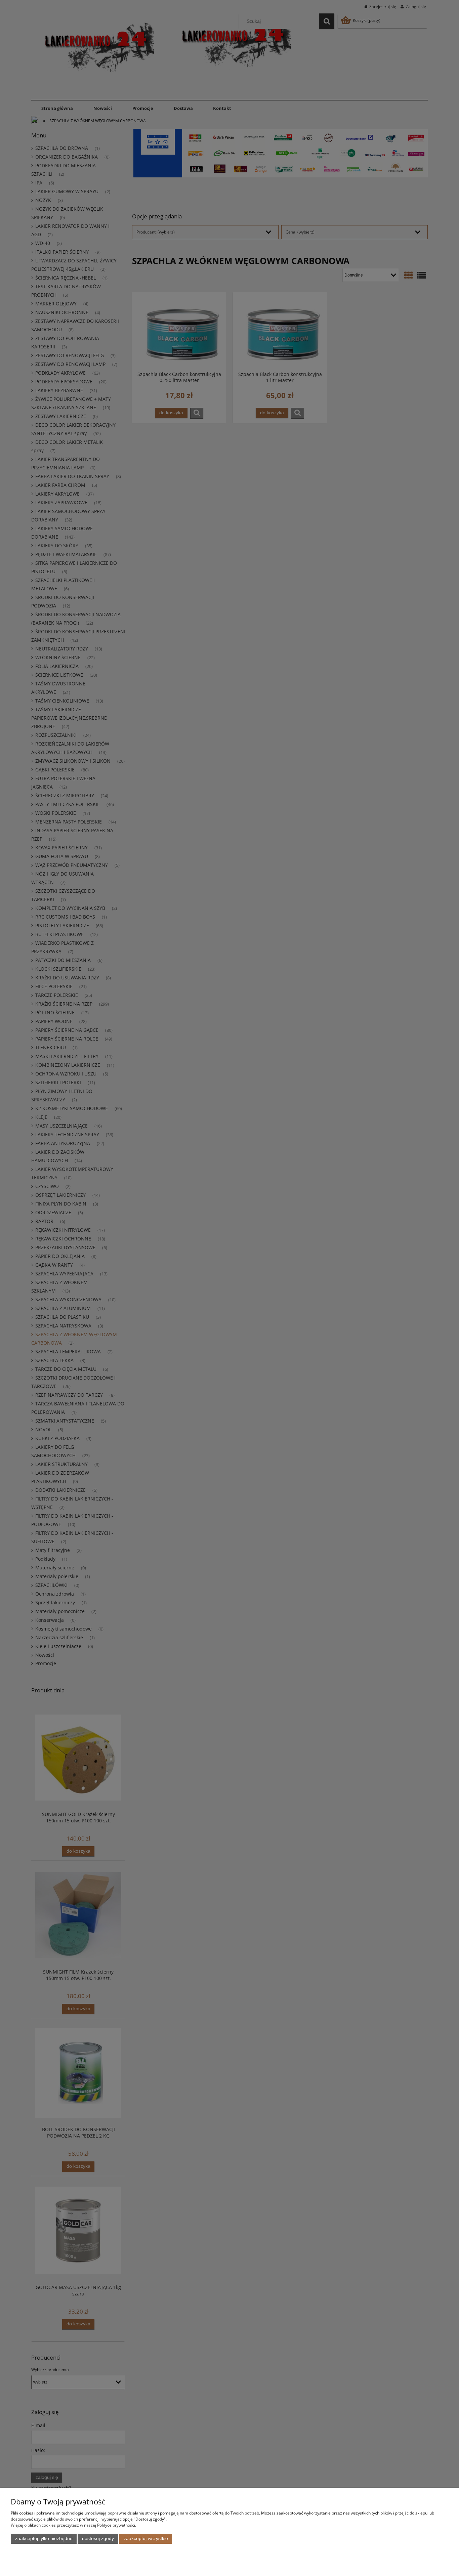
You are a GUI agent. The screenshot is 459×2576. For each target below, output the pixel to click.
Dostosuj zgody (98, 2539)
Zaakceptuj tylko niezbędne (44, 2539)
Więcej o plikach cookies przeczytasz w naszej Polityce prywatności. (73, 2525)
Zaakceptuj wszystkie (146, 2539)
